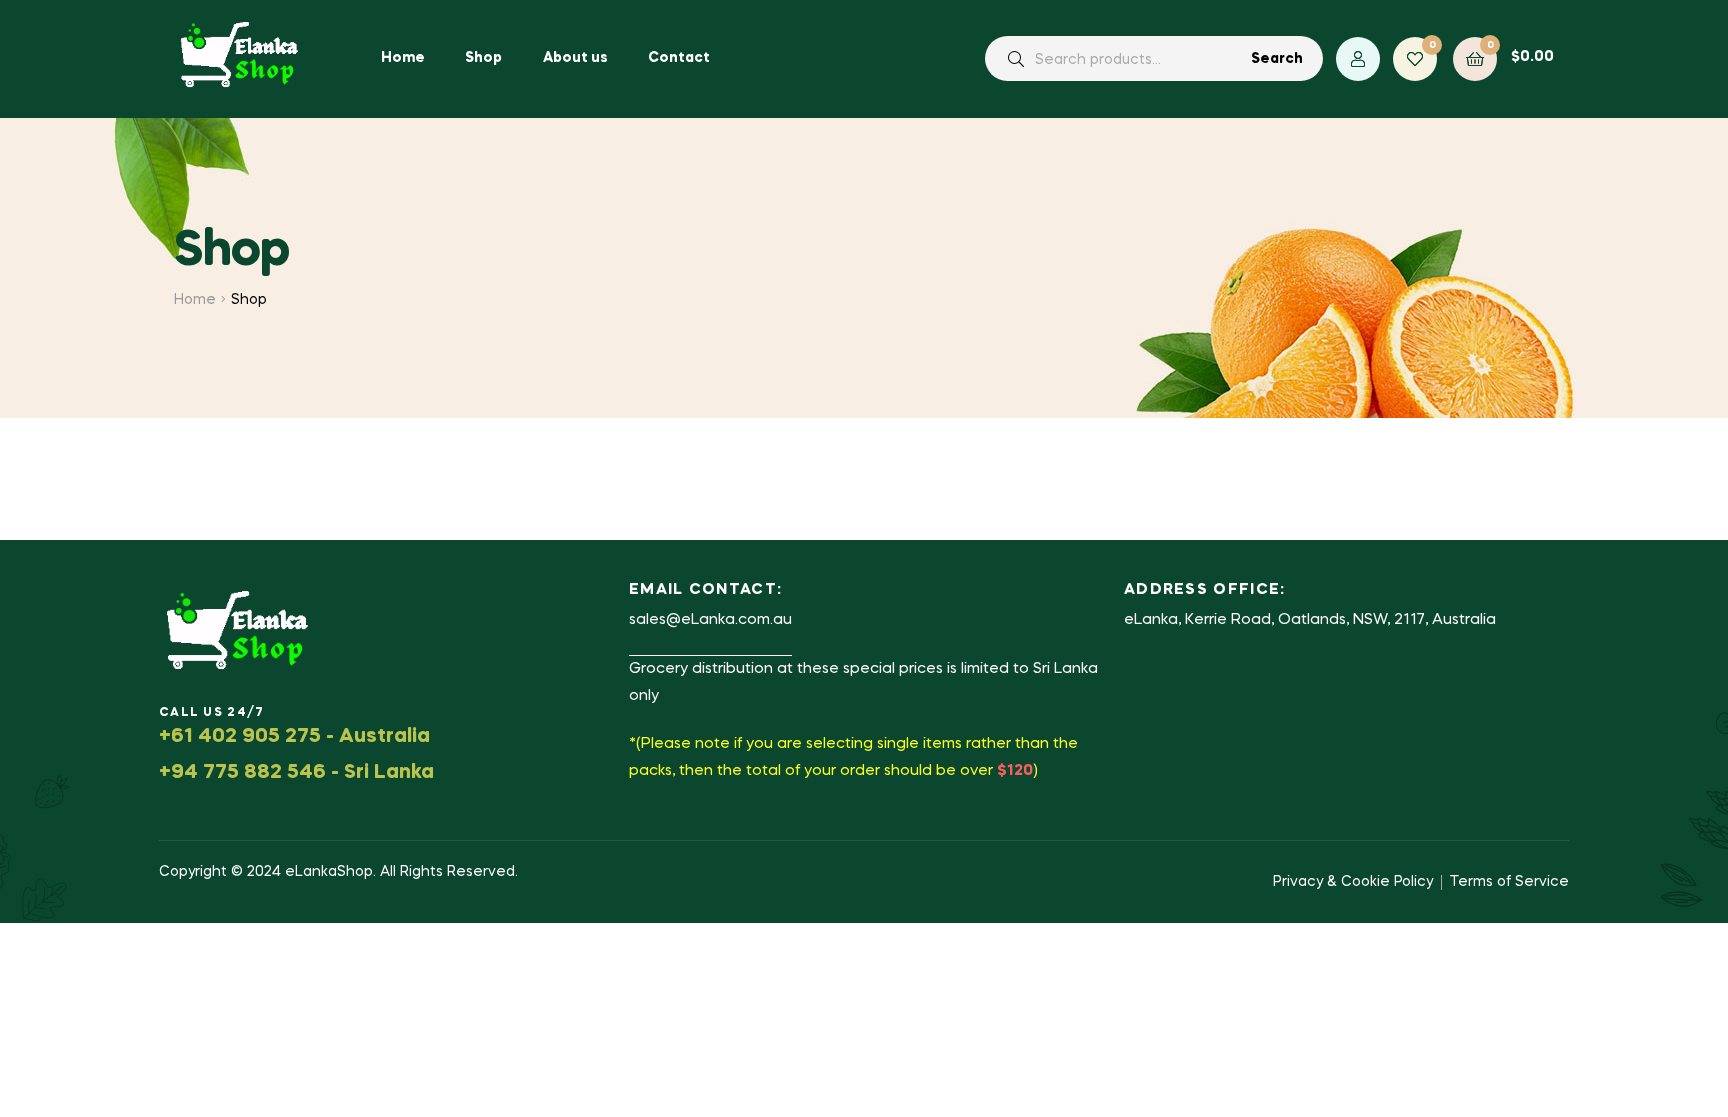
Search (1277, 59)
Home (195, 300)
